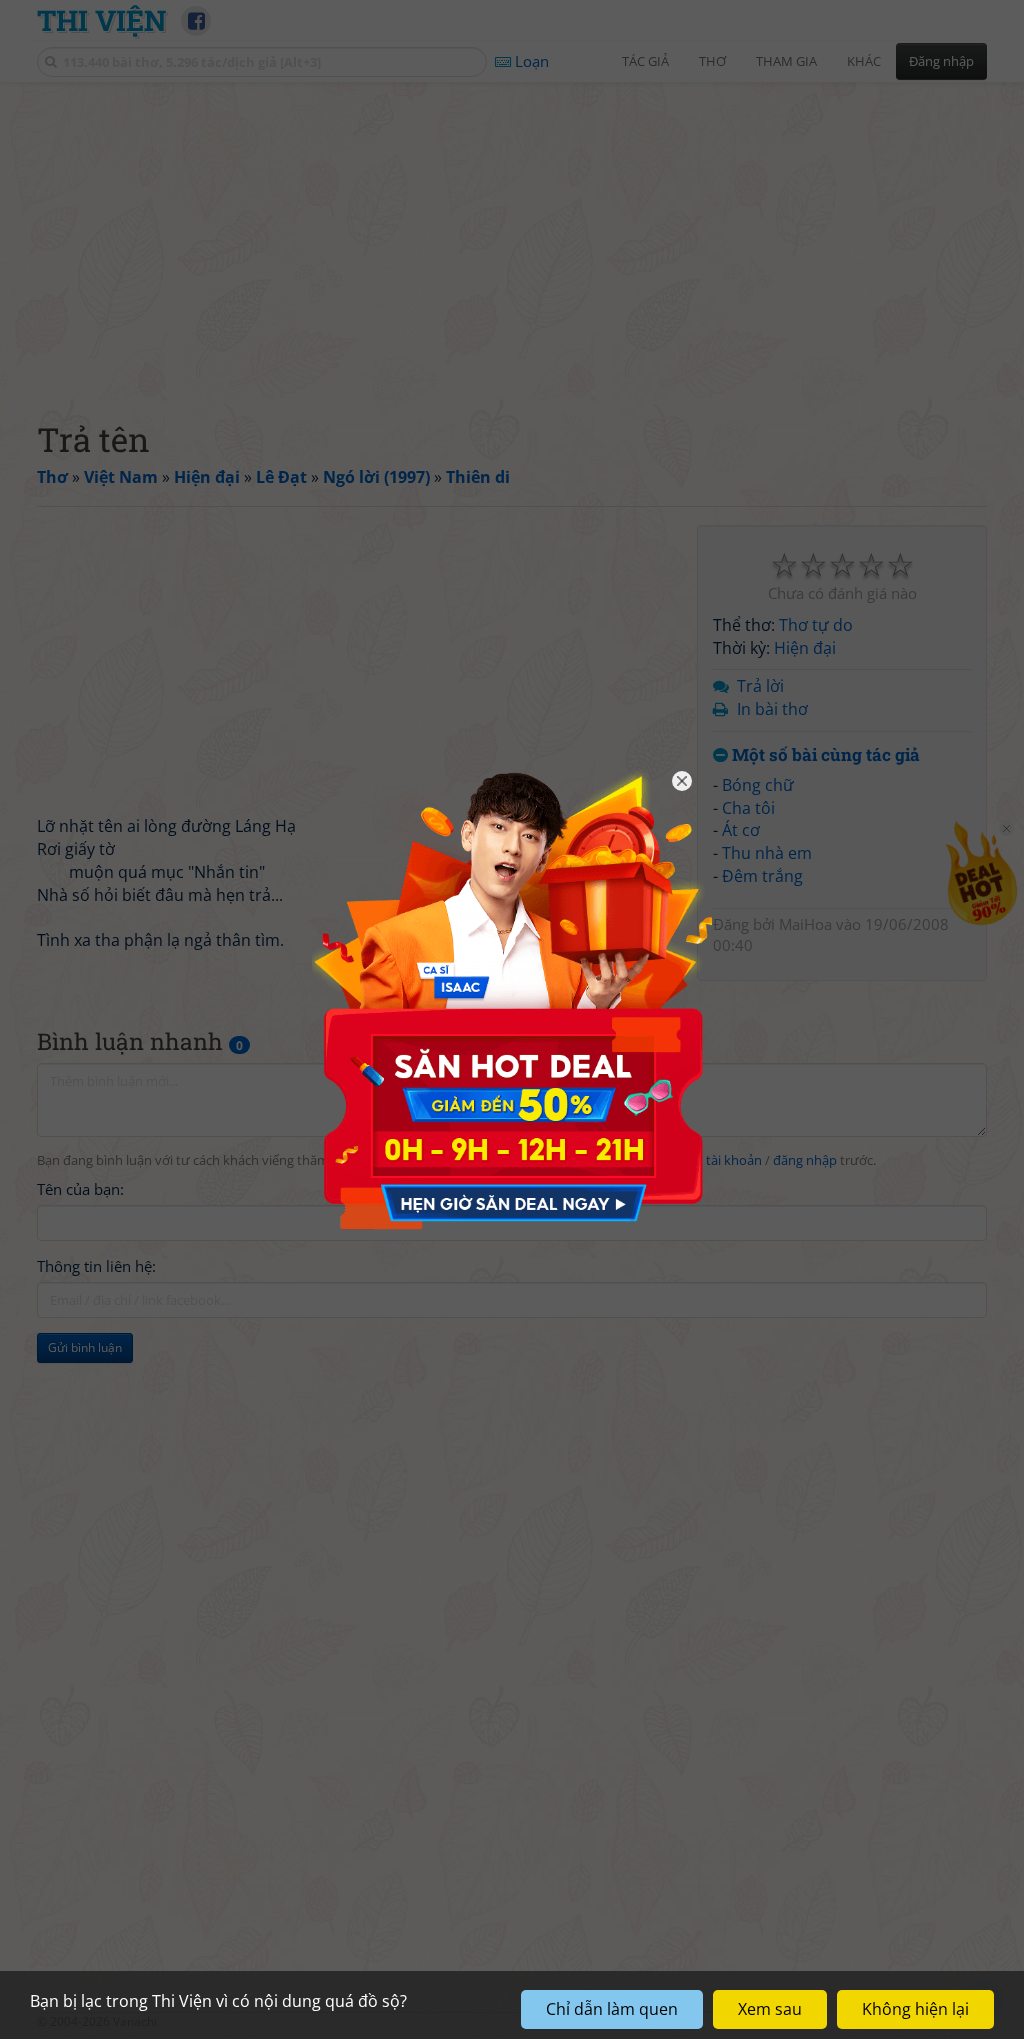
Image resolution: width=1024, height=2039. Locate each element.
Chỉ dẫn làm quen (612, 2009)
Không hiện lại (915, 2009)
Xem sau (770, 2009)
